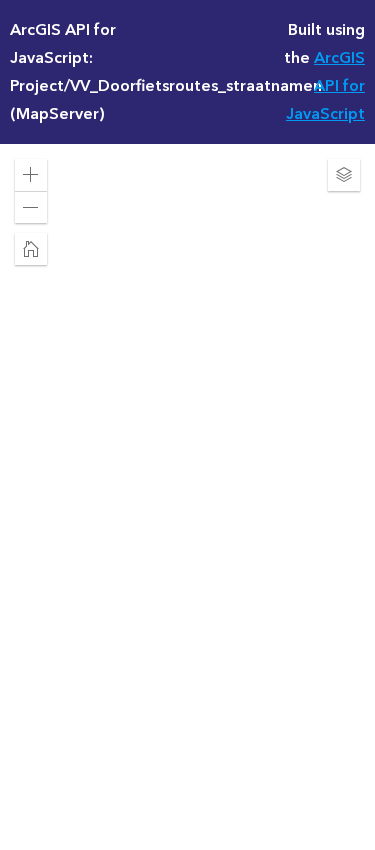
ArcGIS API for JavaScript (325, 86)
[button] (31, 175)
